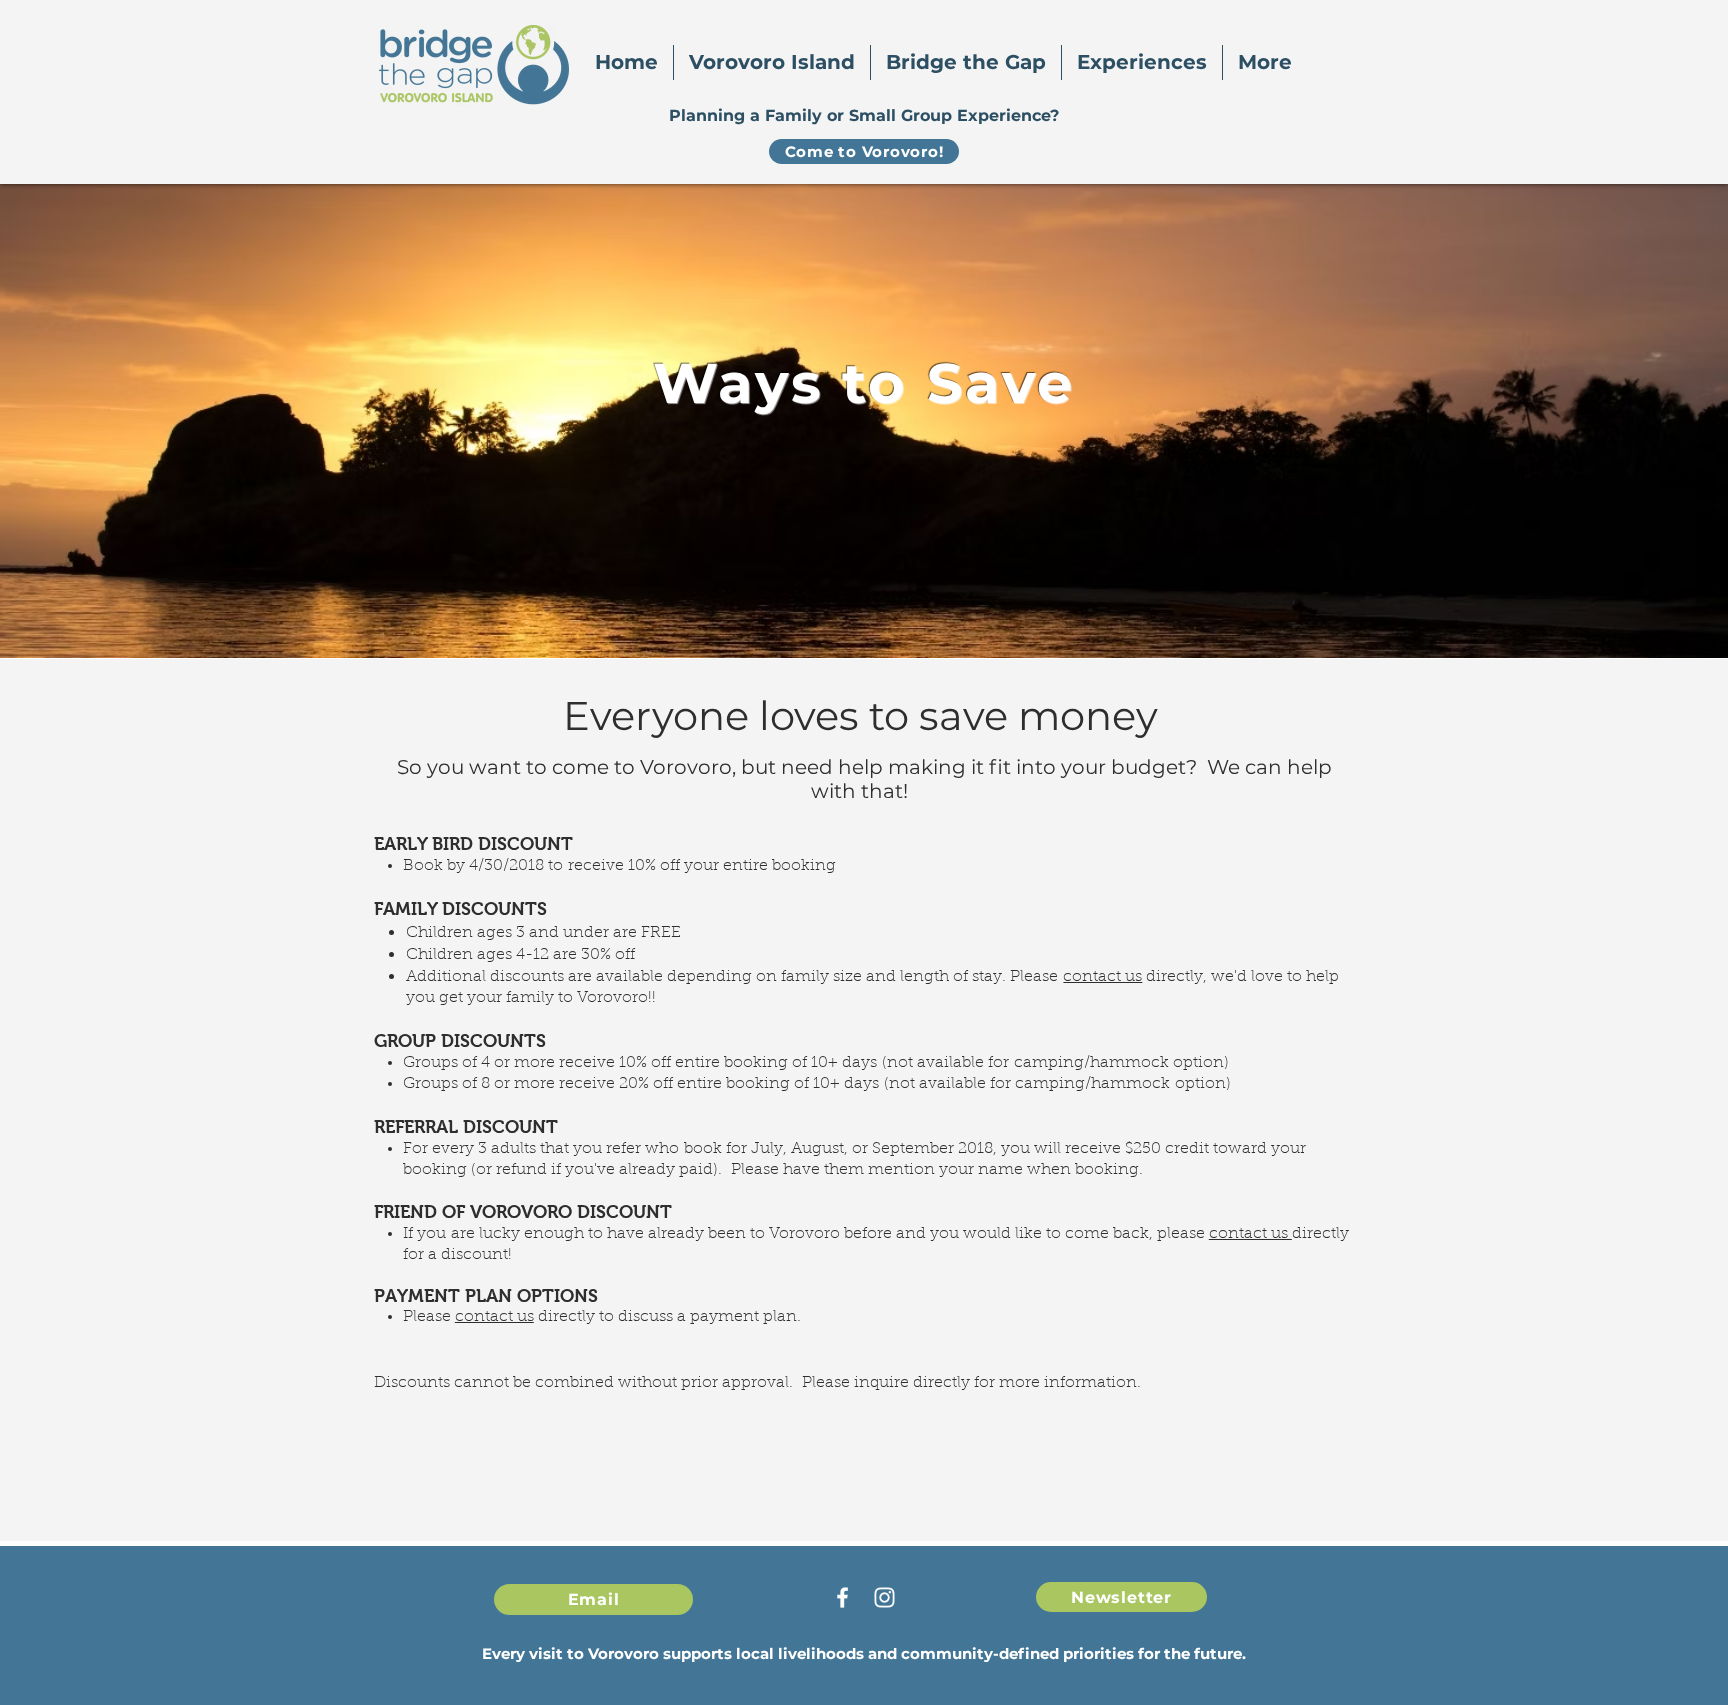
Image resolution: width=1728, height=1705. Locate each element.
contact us (1102, 977)
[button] (772, 62)
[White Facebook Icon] (842, 1597)
